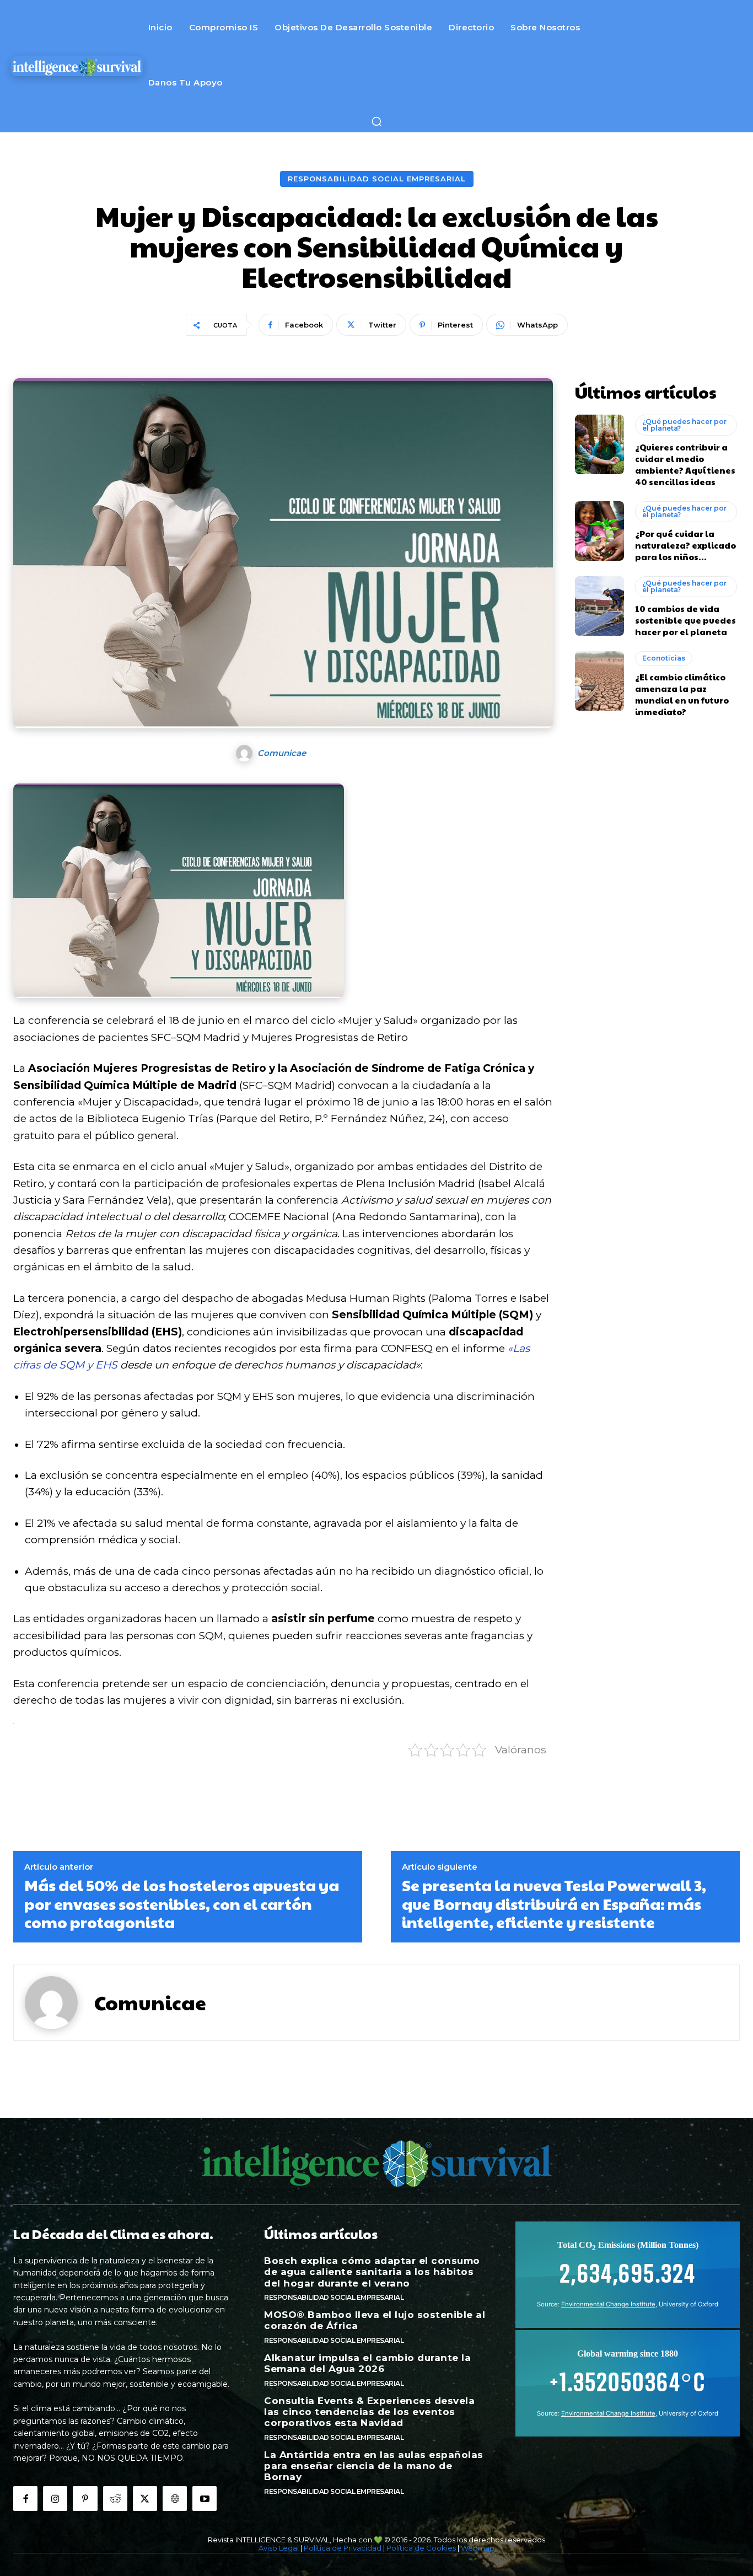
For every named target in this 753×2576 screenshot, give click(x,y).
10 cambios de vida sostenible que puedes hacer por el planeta (685, 620)
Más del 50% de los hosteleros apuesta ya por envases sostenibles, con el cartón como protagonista (182, 1904)
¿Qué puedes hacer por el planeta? (684, 425)
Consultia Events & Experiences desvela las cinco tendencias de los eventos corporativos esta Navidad (369, 2412)
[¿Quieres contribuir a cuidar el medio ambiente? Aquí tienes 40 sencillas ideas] (600, 444)
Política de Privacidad (343, 2548)
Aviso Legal (279, 2548)
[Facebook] (25, 2498)
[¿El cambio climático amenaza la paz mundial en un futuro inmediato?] (600, 681)
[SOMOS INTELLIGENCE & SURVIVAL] (77, 66)
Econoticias (664, 658)
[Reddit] (115, 2498)
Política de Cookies (421, 2548)
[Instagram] (55, 2498)
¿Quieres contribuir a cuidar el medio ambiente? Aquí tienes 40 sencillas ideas (685, 464)
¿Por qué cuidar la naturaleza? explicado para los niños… (685, 545)
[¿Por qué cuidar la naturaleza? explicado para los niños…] (600, 531)
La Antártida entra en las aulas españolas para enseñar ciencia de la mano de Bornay (374, 2466)
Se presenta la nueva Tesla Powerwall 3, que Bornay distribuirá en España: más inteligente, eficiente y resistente (554, 1904)
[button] (376, 121)
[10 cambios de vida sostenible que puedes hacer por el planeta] (600, 606)
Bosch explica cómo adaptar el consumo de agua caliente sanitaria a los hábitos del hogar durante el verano (372, 2272)
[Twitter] (145, 2498)
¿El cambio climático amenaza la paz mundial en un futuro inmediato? (682, 694)
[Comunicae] (246, 753)
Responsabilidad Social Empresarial (377, 179)
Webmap (478, 2548)
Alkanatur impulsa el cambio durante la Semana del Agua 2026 (367, 2363)
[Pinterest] (85, 2498)
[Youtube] (205, 2498)
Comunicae (282, 753)
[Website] (175, 2498)
